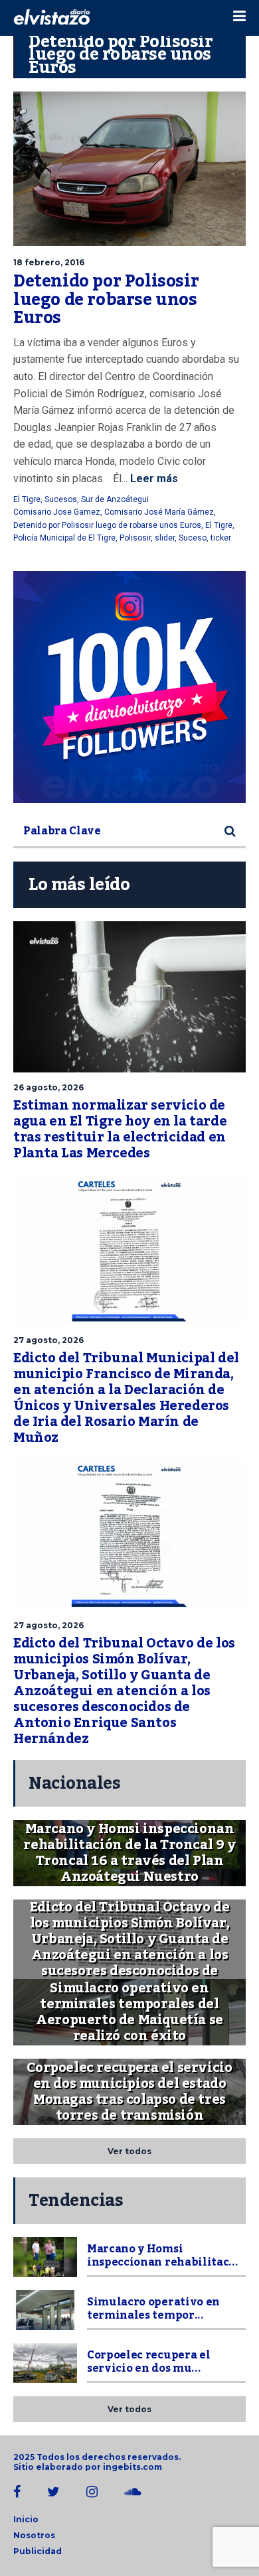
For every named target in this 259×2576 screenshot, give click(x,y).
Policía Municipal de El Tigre (64, 538)
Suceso (193, 538)
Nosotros (34, 2535)
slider (165, 538)
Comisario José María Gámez (159, 512)
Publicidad (38, 2551)
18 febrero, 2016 (49, 262)
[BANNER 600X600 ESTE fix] (129, 687)
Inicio (26, 2519)
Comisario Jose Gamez (57, 512)
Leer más (153, 479)
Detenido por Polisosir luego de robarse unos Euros (106, 299)
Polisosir (135, 538)
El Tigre (27, 499)
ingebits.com (132, 2467)
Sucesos (61, 499)
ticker (221, 538)
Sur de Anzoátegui (115, 499)
